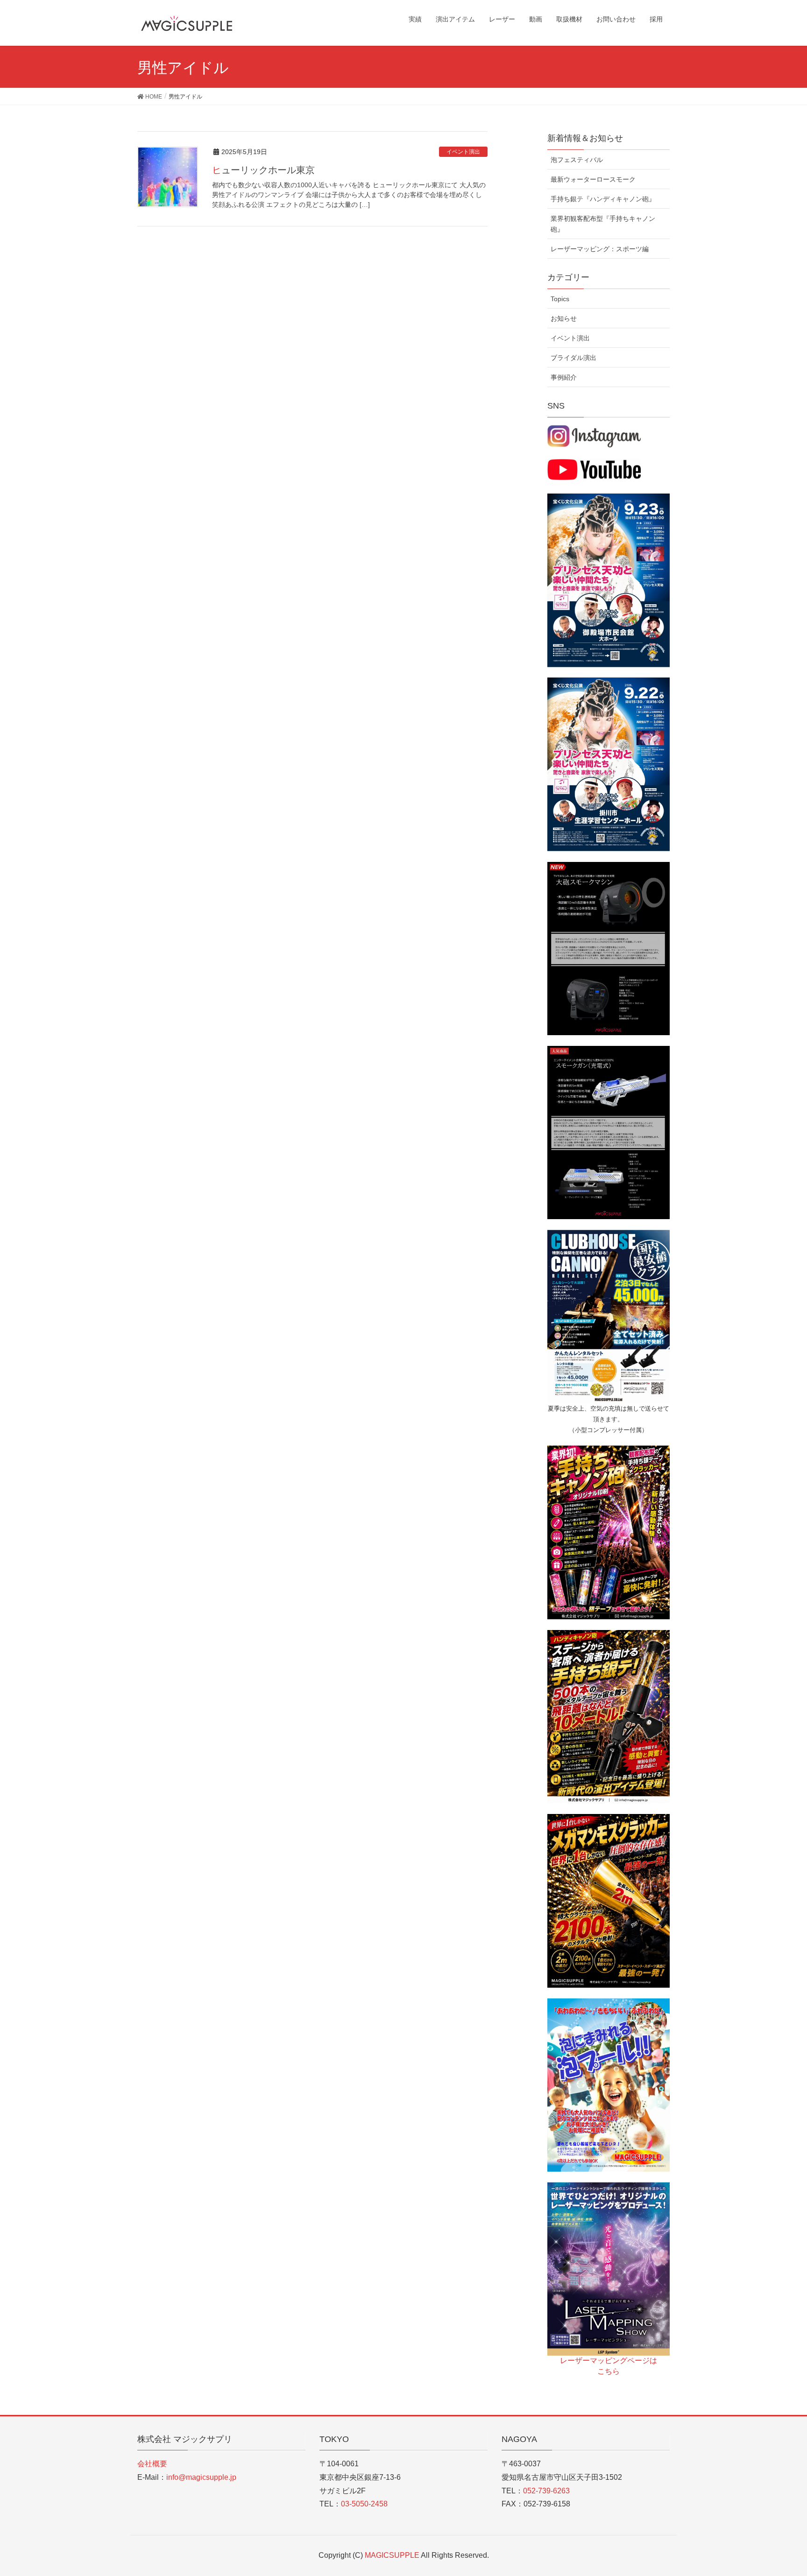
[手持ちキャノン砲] (609, 1532)
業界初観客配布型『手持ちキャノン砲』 (603, 224)
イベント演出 (463, 152)
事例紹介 (564, 377)
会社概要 (152, 2464)
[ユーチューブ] (594, 469)
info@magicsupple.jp (201, 2477)
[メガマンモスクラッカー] (609, 1900)
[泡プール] (609, 2084)
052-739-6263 (546, 2491)
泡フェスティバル (577, 160)
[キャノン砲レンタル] (609, 1316)
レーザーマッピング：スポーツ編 (600, 249)
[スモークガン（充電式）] (609, 1132)
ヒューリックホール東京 (263, 170)
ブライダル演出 (573, 358)
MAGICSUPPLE (393, 2555)
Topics (560, 299)
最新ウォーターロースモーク (593, 179)
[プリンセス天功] (609, 580)
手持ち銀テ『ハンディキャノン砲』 (603, 199)
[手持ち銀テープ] (609, 1716)
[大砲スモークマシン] (609, 948)
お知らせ (564, 318)
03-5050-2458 (364, 2504)
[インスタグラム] (594, 436)
